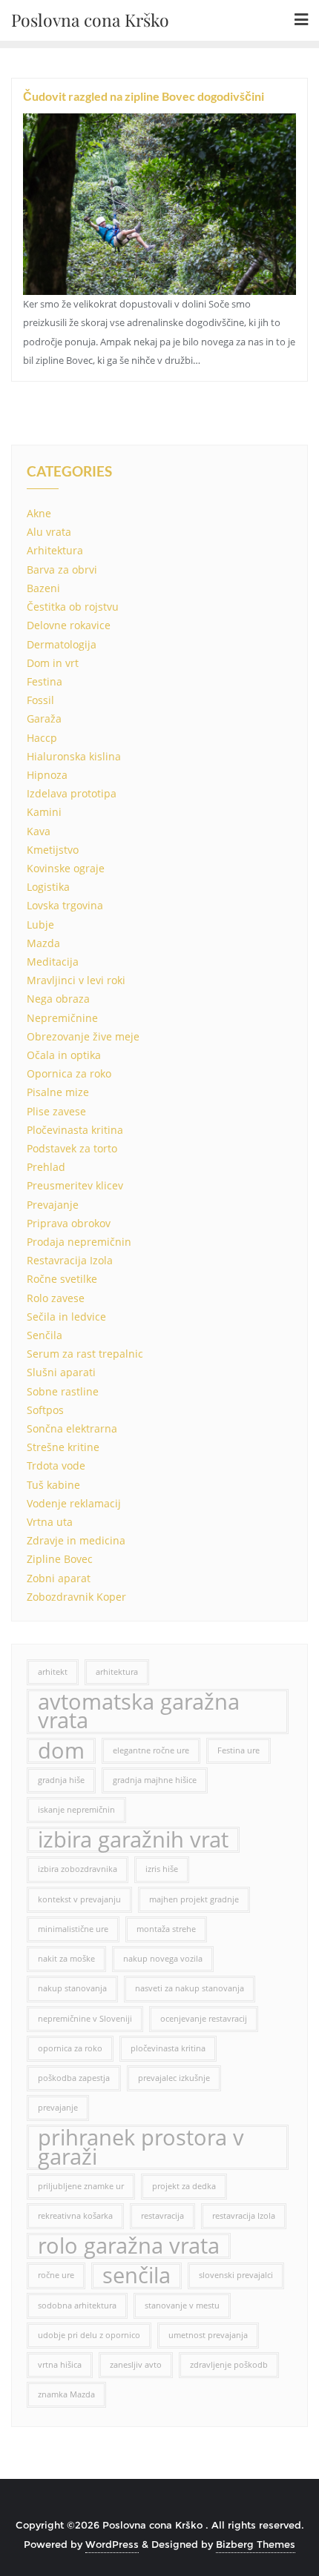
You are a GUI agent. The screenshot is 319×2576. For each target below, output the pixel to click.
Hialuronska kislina (74, 756)
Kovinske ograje (66, 868)
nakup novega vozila (163, 1959)
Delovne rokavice (69, 625)
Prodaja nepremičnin (79, 1242)
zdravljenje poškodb (229, 2365)
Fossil (40, 700)
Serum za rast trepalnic (85, 1354)
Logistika (48, 887)
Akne (39, 513)
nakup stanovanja (72, 1988)
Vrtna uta (50, 1522)
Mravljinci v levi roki (76, 980)
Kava (39, 831)
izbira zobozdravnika (78, 1869)
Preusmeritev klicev (75, 1185)
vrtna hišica (60, 2365)
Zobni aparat (59, 1578)
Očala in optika (64, 1055)
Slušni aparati (61, 1372)
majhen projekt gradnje (194, 1899)
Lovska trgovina (65, 905)
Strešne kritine (63, 1447)
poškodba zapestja (74, 2078)
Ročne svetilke (62, 1279)
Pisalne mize (58, 1092)
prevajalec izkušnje (174, 2078)
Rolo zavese (56, 1298)
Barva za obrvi (62, 570)
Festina (45, 681)
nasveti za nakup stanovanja (190, 1988)
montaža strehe (166, 1929)
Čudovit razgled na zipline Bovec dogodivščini (144, 96)
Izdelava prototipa (72, 793)
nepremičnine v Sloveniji (85, 2019)
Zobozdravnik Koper (76, 1597)
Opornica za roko (69, 1073)
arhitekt (53, 1672)
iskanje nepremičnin (76, 1810)
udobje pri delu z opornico (89, 2335)
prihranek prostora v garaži (141, 2147)
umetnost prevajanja (208, 2335)
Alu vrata (49, 532)
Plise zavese (56, 1111)
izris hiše (162, 1869)
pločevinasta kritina (168, 2048)
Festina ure (239, 1750)
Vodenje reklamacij (74, 1503)
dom (61, 1751)
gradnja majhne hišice (155, 1780)
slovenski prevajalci (236, 2275)
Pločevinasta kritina (75, 1130)
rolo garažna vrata (129, 2246)
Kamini (44, 812)
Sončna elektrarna (72, 1428)
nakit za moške (66, 1959)
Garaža (44, 718)
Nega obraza (58, 999)
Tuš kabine (53, 1485)
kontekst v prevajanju (79, 1899)
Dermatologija (62, 644)
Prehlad (46, 1167)
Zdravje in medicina (76, 1540)
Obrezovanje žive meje (83, 1036)
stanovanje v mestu (182, 2306)
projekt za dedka (184, 2186)
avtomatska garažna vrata (139, 1711)
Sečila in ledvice (66, 1317)
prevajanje (58, 2108)
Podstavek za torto (72, 1148)
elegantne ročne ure (151, 1750)
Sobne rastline (63, 1391)
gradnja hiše (61, 1780)
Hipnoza (47, 775)
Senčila (45, 1335)
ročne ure (56, 2275)
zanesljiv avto (136, 2365)
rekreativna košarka (75, 2216)
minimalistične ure (73, 1929)
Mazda (43, 943)
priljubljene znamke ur (81, 2186)
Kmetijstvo (53, 850)
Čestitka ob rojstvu (73, 607)
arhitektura (117, 1672)
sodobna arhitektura (77, 2306)
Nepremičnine (62, 1018)
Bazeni (43, 588)
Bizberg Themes (256, 2544)
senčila (137, 2275)
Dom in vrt (53, 663)
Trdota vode (56, 1465)
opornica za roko (70, 2048)
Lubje (40, 924)
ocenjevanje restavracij (204, 2019)
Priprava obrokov (69, 1223)
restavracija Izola (244, 2216)
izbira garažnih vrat (133, 1840)
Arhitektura (55, 550)
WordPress (112, 2544)
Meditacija (53, 962)
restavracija (162, 2216)
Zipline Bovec (60, 1559)
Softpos (45, 1410)
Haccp (42, 738)
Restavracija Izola (70, 1260)
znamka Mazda (66, 2394)
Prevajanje (53, 1205)
